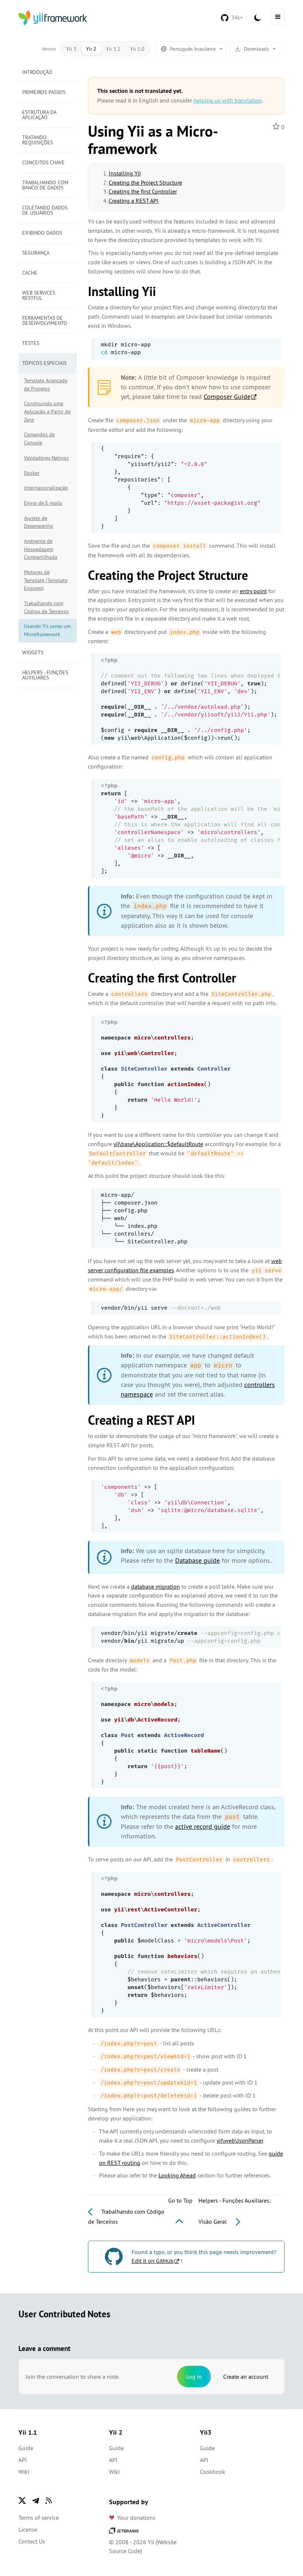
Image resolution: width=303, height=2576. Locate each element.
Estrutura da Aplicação (39, 115)
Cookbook (213, 2472)
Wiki (24, 2472)
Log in (194, 2377)
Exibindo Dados (42, 233)
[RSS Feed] (49, 2501)
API (23, 2460)
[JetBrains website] (124, 2530)
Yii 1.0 (137, 49)
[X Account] (22, 2501)
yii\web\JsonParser (240, 2140)
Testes (31, 343)
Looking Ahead (177, 2175)
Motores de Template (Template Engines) (46, 580)
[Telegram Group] (35, 2501)
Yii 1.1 (113, 49)
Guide (26, 2448)
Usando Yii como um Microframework (47, 630)
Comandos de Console (39, 439)
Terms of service (39, 2518)
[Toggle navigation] (278, 17)
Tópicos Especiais (44, 363)
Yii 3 (71, 49)
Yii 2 (91, 49)
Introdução (37, 72)
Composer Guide (227, 397)
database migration (156, 1586)
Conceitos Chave (43, 162)
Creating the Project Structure (145, 182)
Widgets (33, 652)
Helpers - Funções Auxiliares (45, 675)
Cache (30, 273)
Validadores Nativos (46, 458)
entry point (253, 591)
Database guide (198, 1560)
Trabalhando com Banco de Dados (45, 185)
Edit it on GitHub (153, 2261)
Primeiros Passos (44, 92)
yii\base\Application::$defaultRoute (158, 1144)
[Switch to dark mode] (258, 18)
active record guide (203, 1826)
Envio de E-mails (43, 503)
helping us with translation (228, 100)
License (28, 2529)
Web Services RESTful (39, 295)
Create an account (246, 2377)
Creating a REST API (134, 201)
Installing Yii (125, 173)
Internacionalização (46, 488)
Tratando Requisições (38, 140)
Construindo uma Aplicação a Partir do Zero (47, 411)
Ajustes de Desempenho (39, 522)
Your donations (136, 2518)
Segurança (36, 253)
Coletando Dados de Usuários (45, 210)
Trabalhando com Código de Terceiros (46, 607)
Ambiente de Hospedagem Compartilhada (41, 549)
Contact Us (32, 2541)
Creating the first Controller (143, 191)
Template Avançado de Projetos (46, 384)
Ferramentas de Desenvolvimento (45, 320)
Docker (32, 473)
